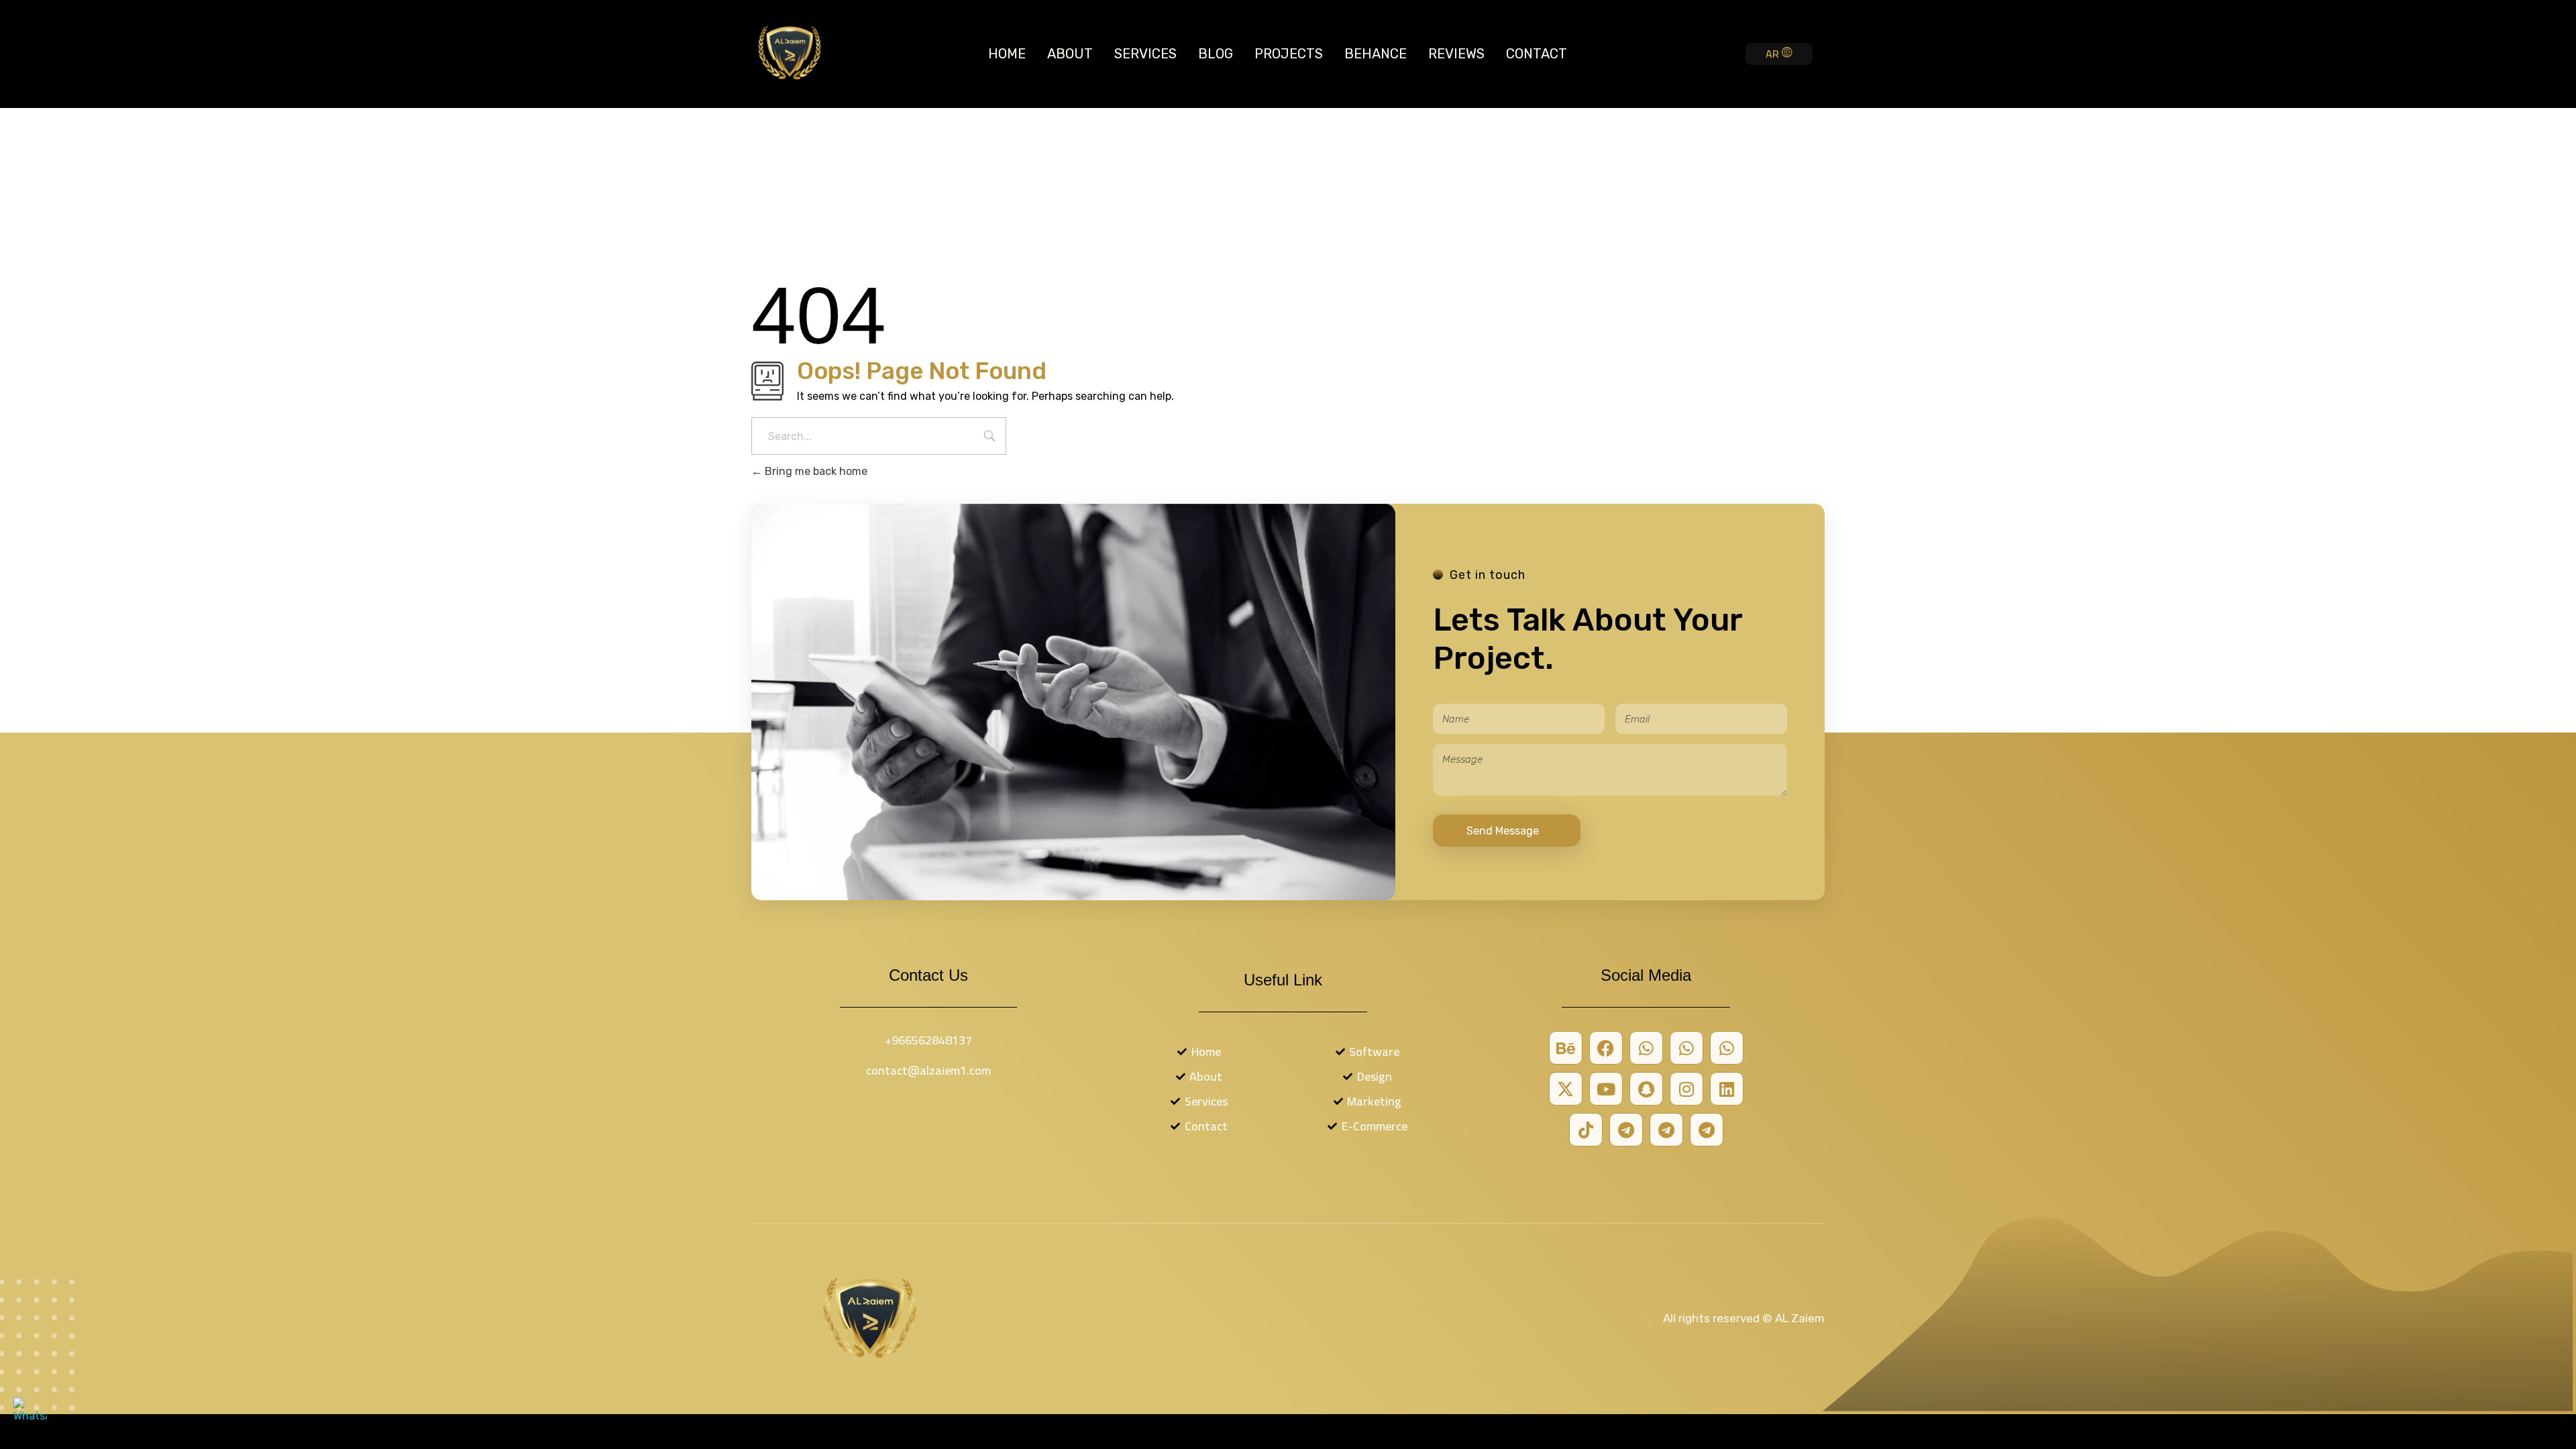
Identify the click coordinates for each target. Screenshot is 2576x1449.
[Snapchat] (1646, 1089)
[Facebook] (1606, 1048)
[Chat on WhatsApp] (30, 1414)
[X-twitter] (1566, 1089)
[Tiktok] (1586, 1130)
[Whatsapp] (1646, 1048)
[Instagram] (1686, 1089)
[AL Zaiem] (790, 52)
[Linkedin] (1727, 1089)
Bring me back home (815, 471)
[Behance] (1566, 1048)
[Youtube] (1606, 1089)
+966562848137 (928, 1040)
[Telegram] (1626, 1130)
